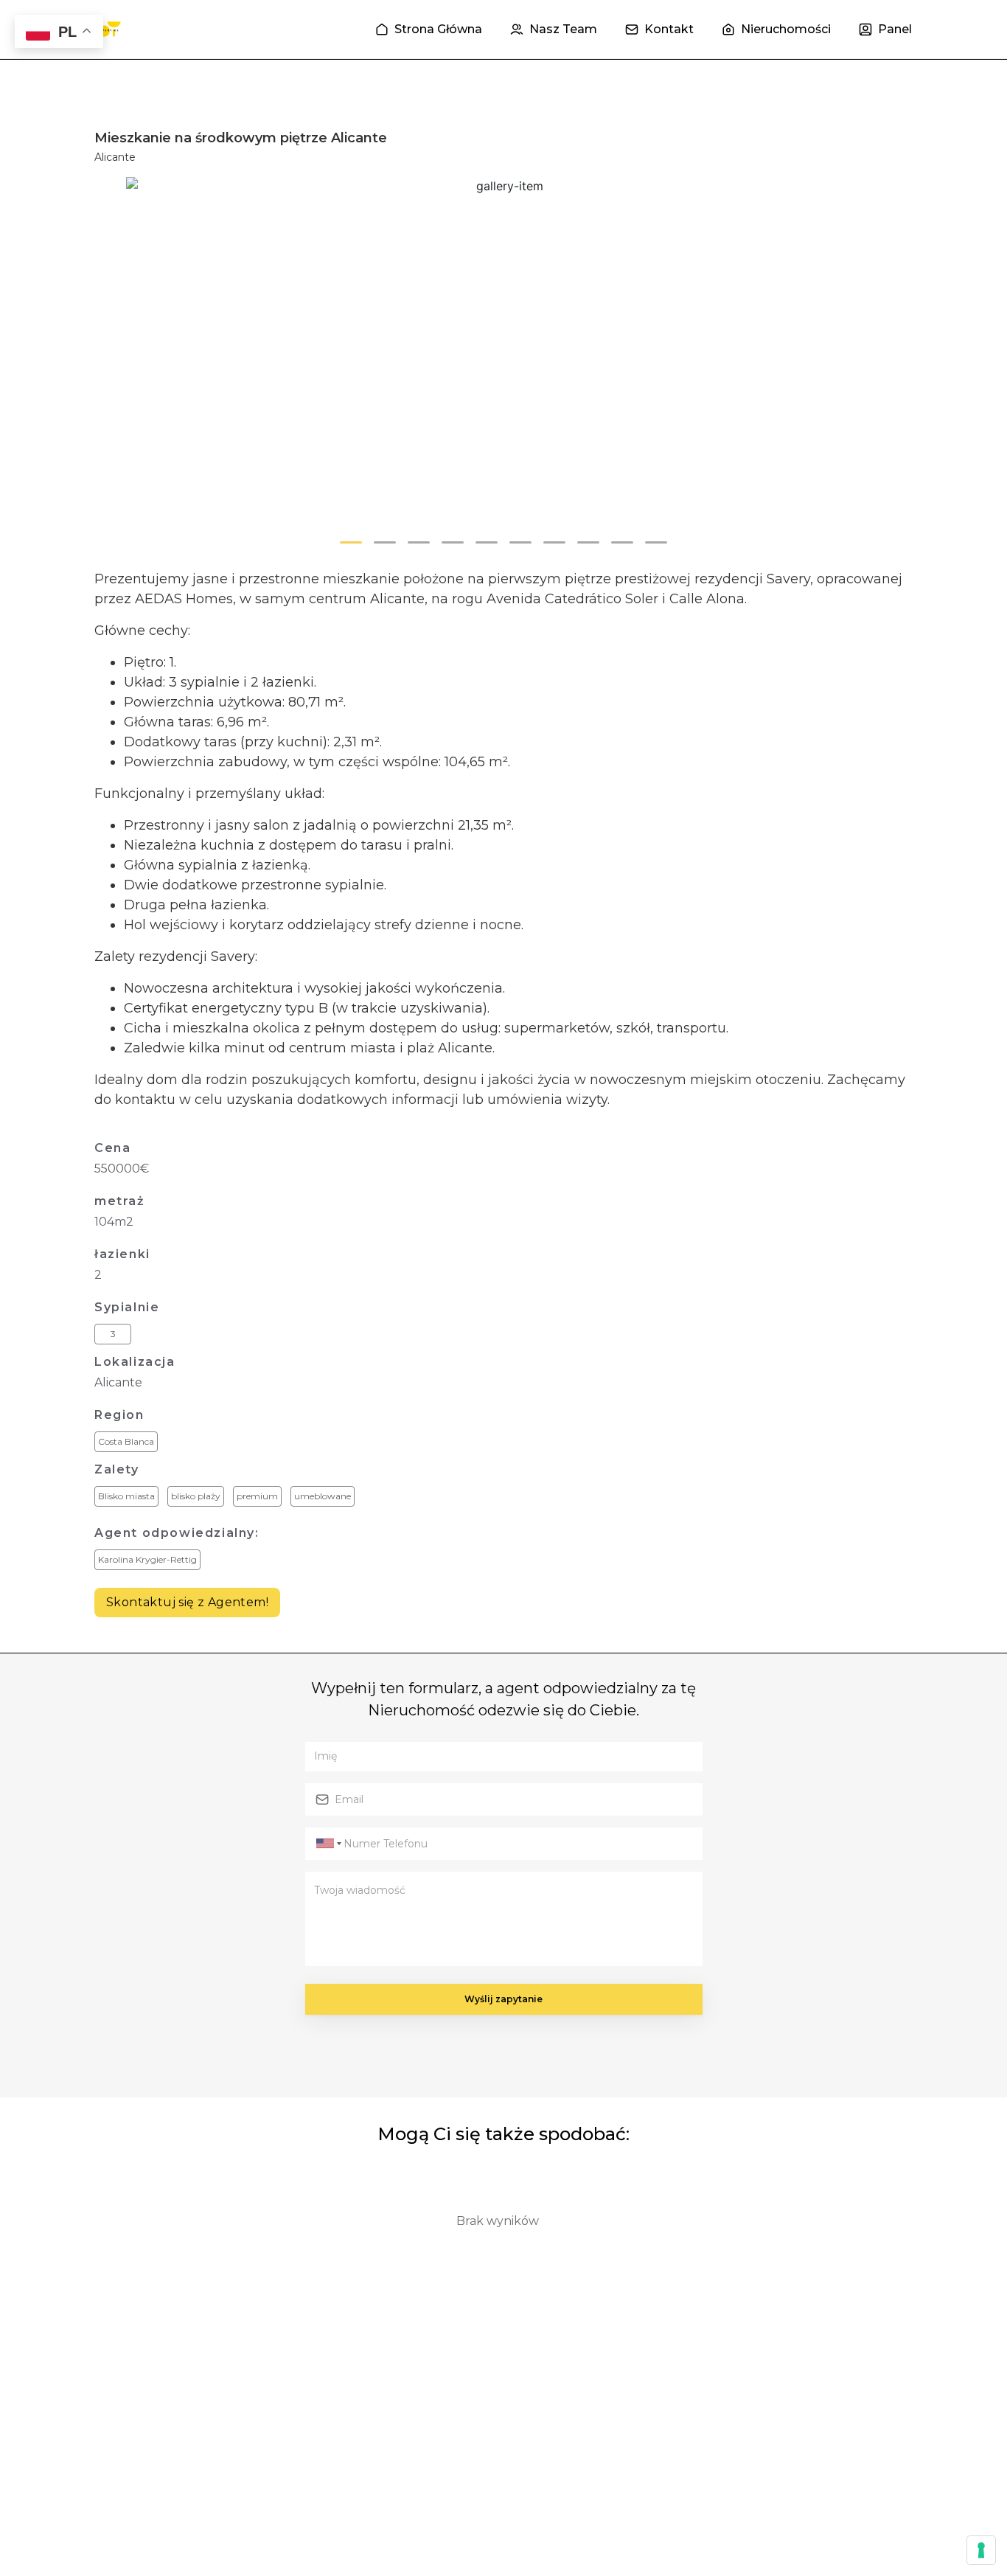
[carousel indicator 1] (351, 542)
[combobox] (327, 1844)
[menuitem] (429, 29)
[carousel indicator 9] (622, 542)
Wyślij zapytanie (503, 1999)
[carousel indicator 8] (588, 542)
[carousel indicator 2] (385, 542)
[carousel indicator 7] (554, 542)
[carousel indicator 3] (419, 542)
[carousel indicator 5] (487, 542)
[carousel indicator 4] (453, 542)
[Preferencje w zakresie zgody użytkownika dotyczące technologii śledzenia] (981, 2550)
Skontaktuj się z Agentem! (187, 1602)
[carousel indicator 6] (520, 542)
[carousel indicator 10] (656, 542)
